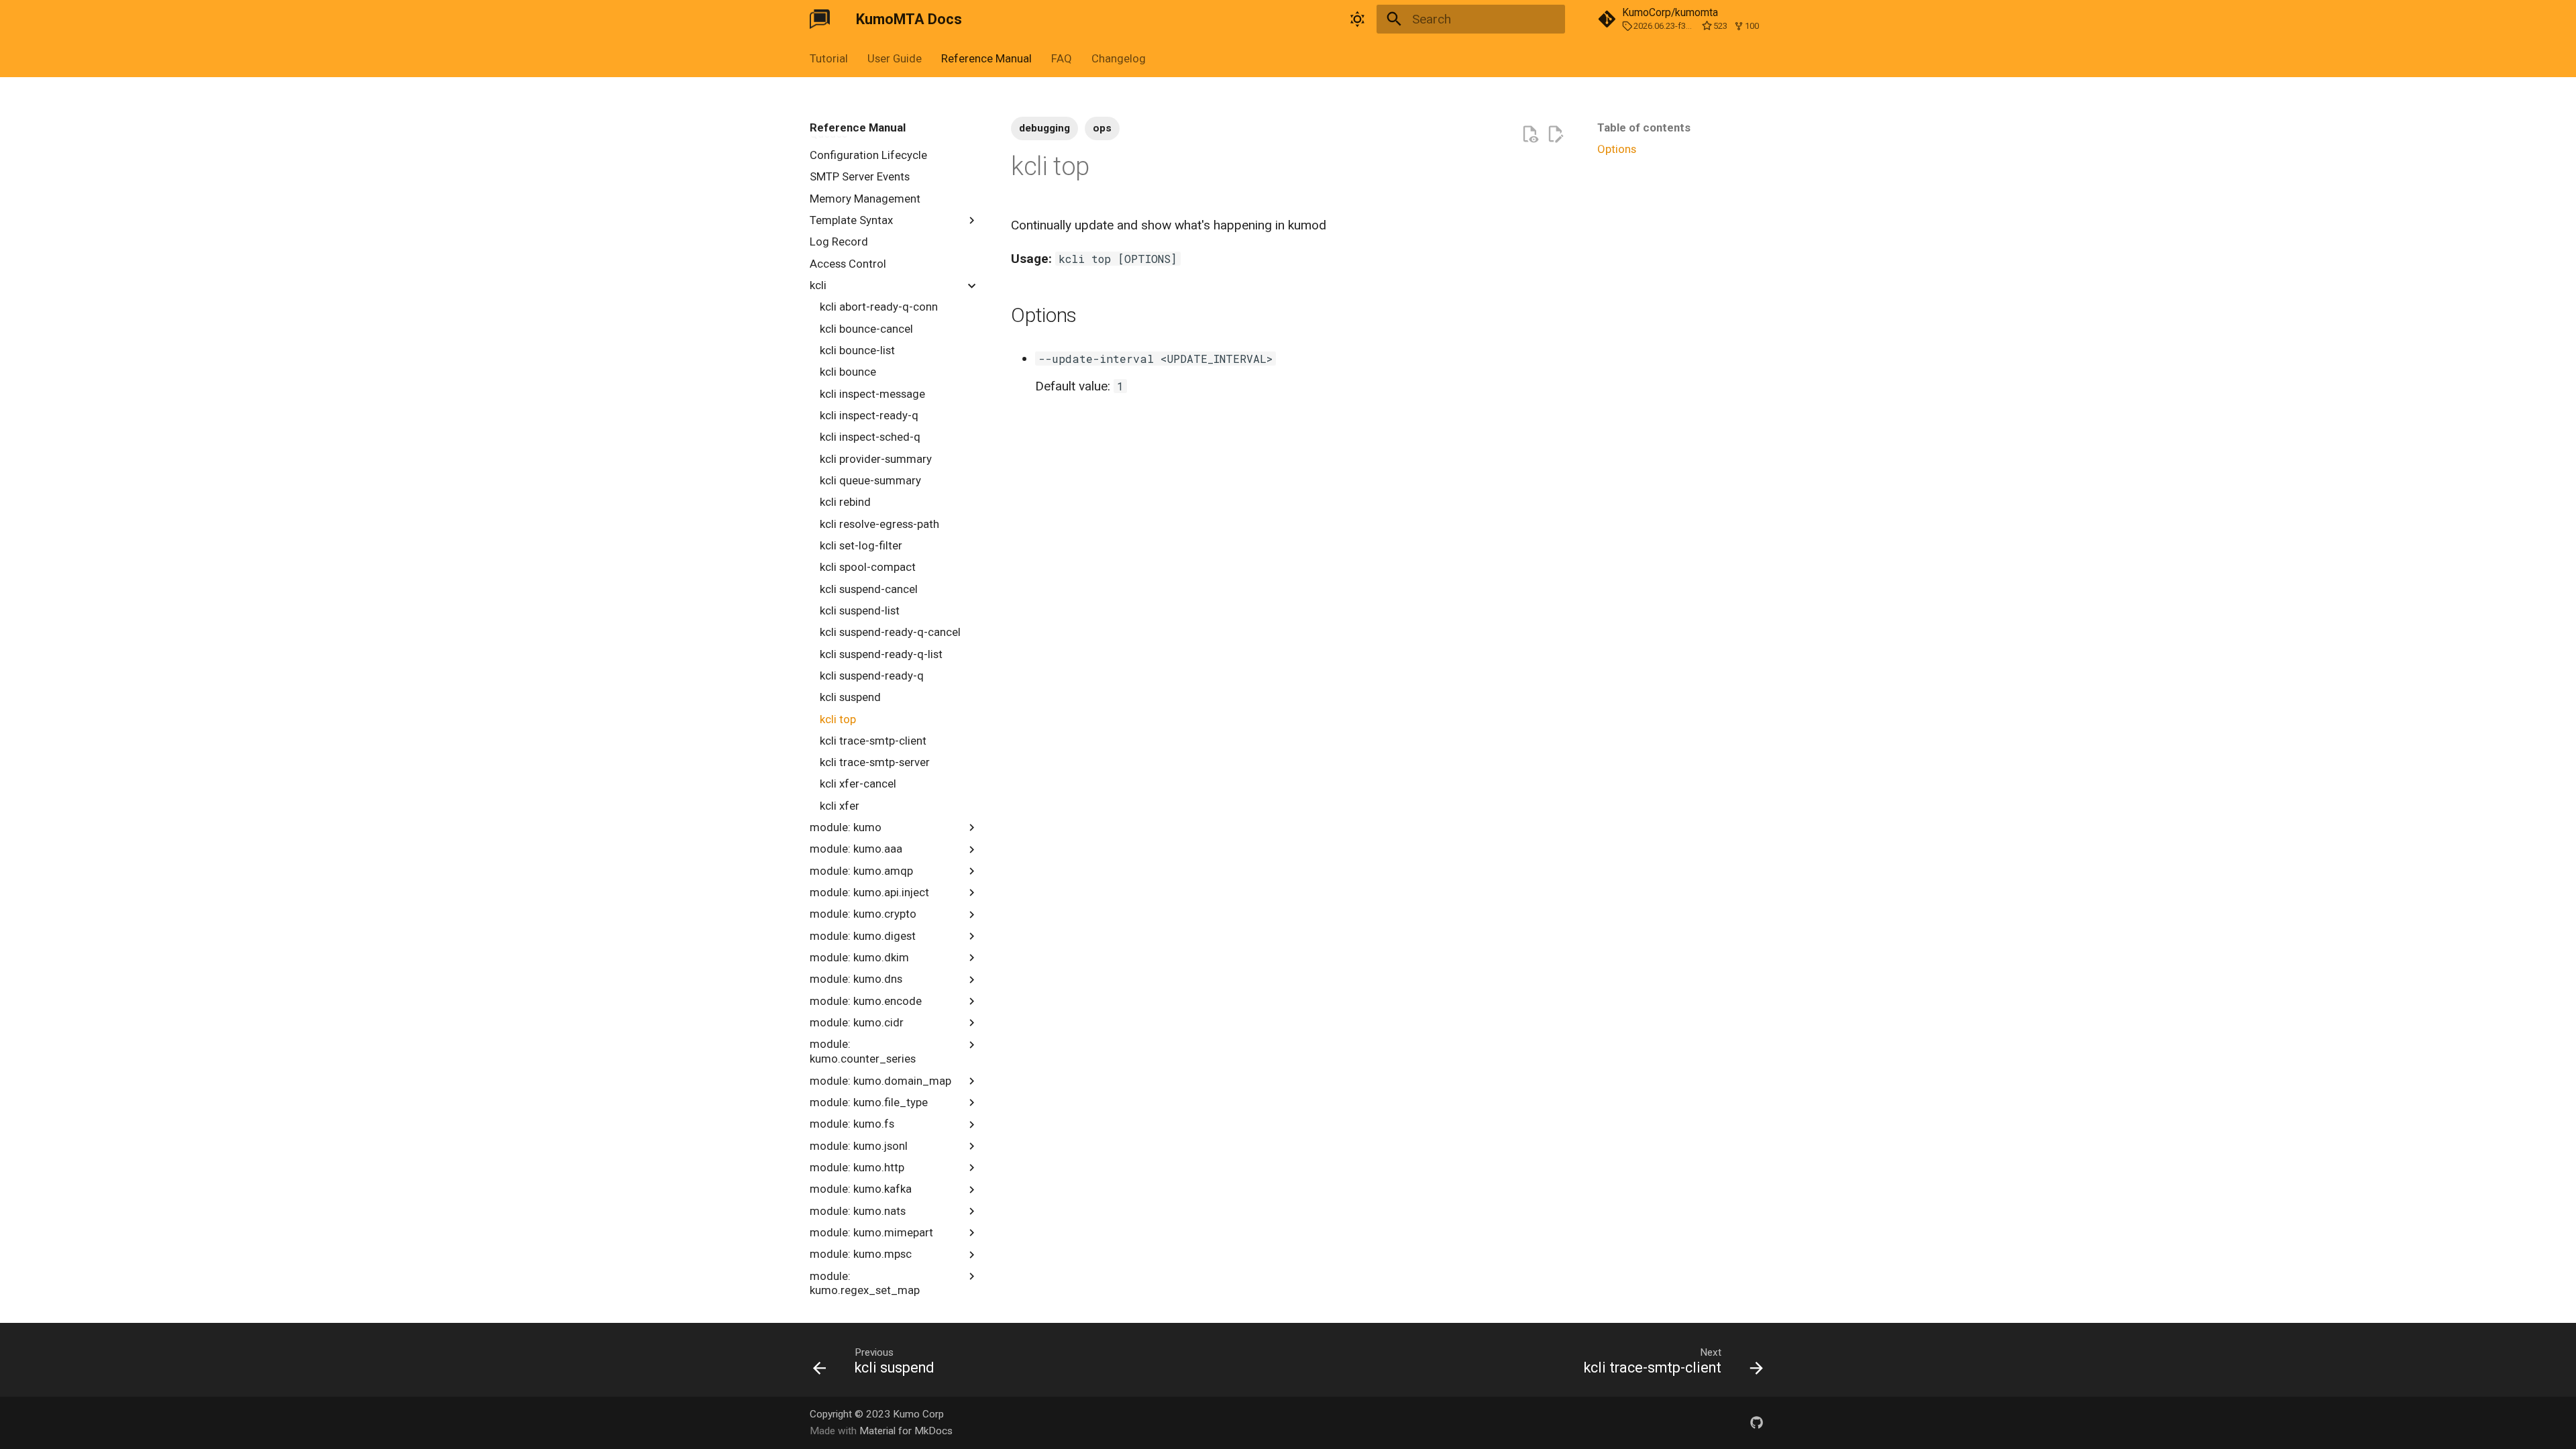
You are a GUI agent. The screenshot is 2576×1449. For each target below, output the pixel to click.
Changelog (1118, 58)
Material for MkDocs (906, 1431)
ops (1102, 128)
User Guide (895, 58)
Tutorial (829, 58)
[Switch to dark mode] (1357, 19)
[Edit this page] (1555, 135)
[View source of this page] (1530, 135)
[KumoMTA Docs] (820, 19)
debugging (1044, 128)
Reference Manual (986, 58)
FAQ (1062, 58)
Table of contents (1644, 127)
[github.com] (1756, 1422)
